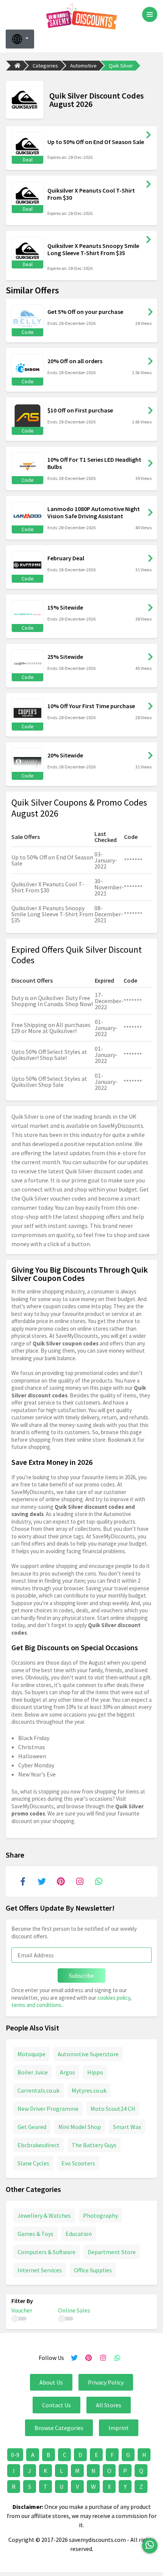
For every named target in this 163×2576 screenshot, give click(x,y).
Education (79, 2234)
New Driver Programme (48, 2109)
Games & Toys (35, 2234)
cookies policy (114, 1998)
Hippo (95, 2072)
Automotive (83, 66)
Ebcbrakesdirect (38, 2145)
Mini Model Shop (80, 2127)
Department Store (112, 2252)
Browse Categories (59, 2428)
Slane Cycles (33, 2163)
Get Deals (149, 135)
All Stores (109, 2405)
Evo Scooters (78, 2163)
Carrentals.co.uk (38, 2090)
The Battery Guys (94, 2145)
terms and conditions (36, 2005)
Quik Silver (121, 66)
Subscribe (81, 1976)
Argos (67, 2072)
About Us (51, 2382)
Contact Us (56, 2405)
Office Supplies (93, 2270)
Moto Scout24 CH (113, 2109)
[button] (20, 39)
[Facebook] (23, 1881)
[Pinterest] (61, 1881)
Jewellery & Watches (44, 2215)
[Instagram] (80, 1881)
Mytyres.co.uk (89, 2090)
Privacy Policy (106, 2382)
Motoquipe (31, 2054)
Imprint (119, 2428)
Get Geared (32, 2127)
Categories (45, 66)
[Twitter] (42, 1881)
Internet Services (40, 2270)
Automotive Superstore (88, 2054)
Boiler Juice (33, 2072)
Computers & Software (46, 2252)
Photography (100, 2215)
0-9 (15, 2455)
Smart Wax (127, 2127)
